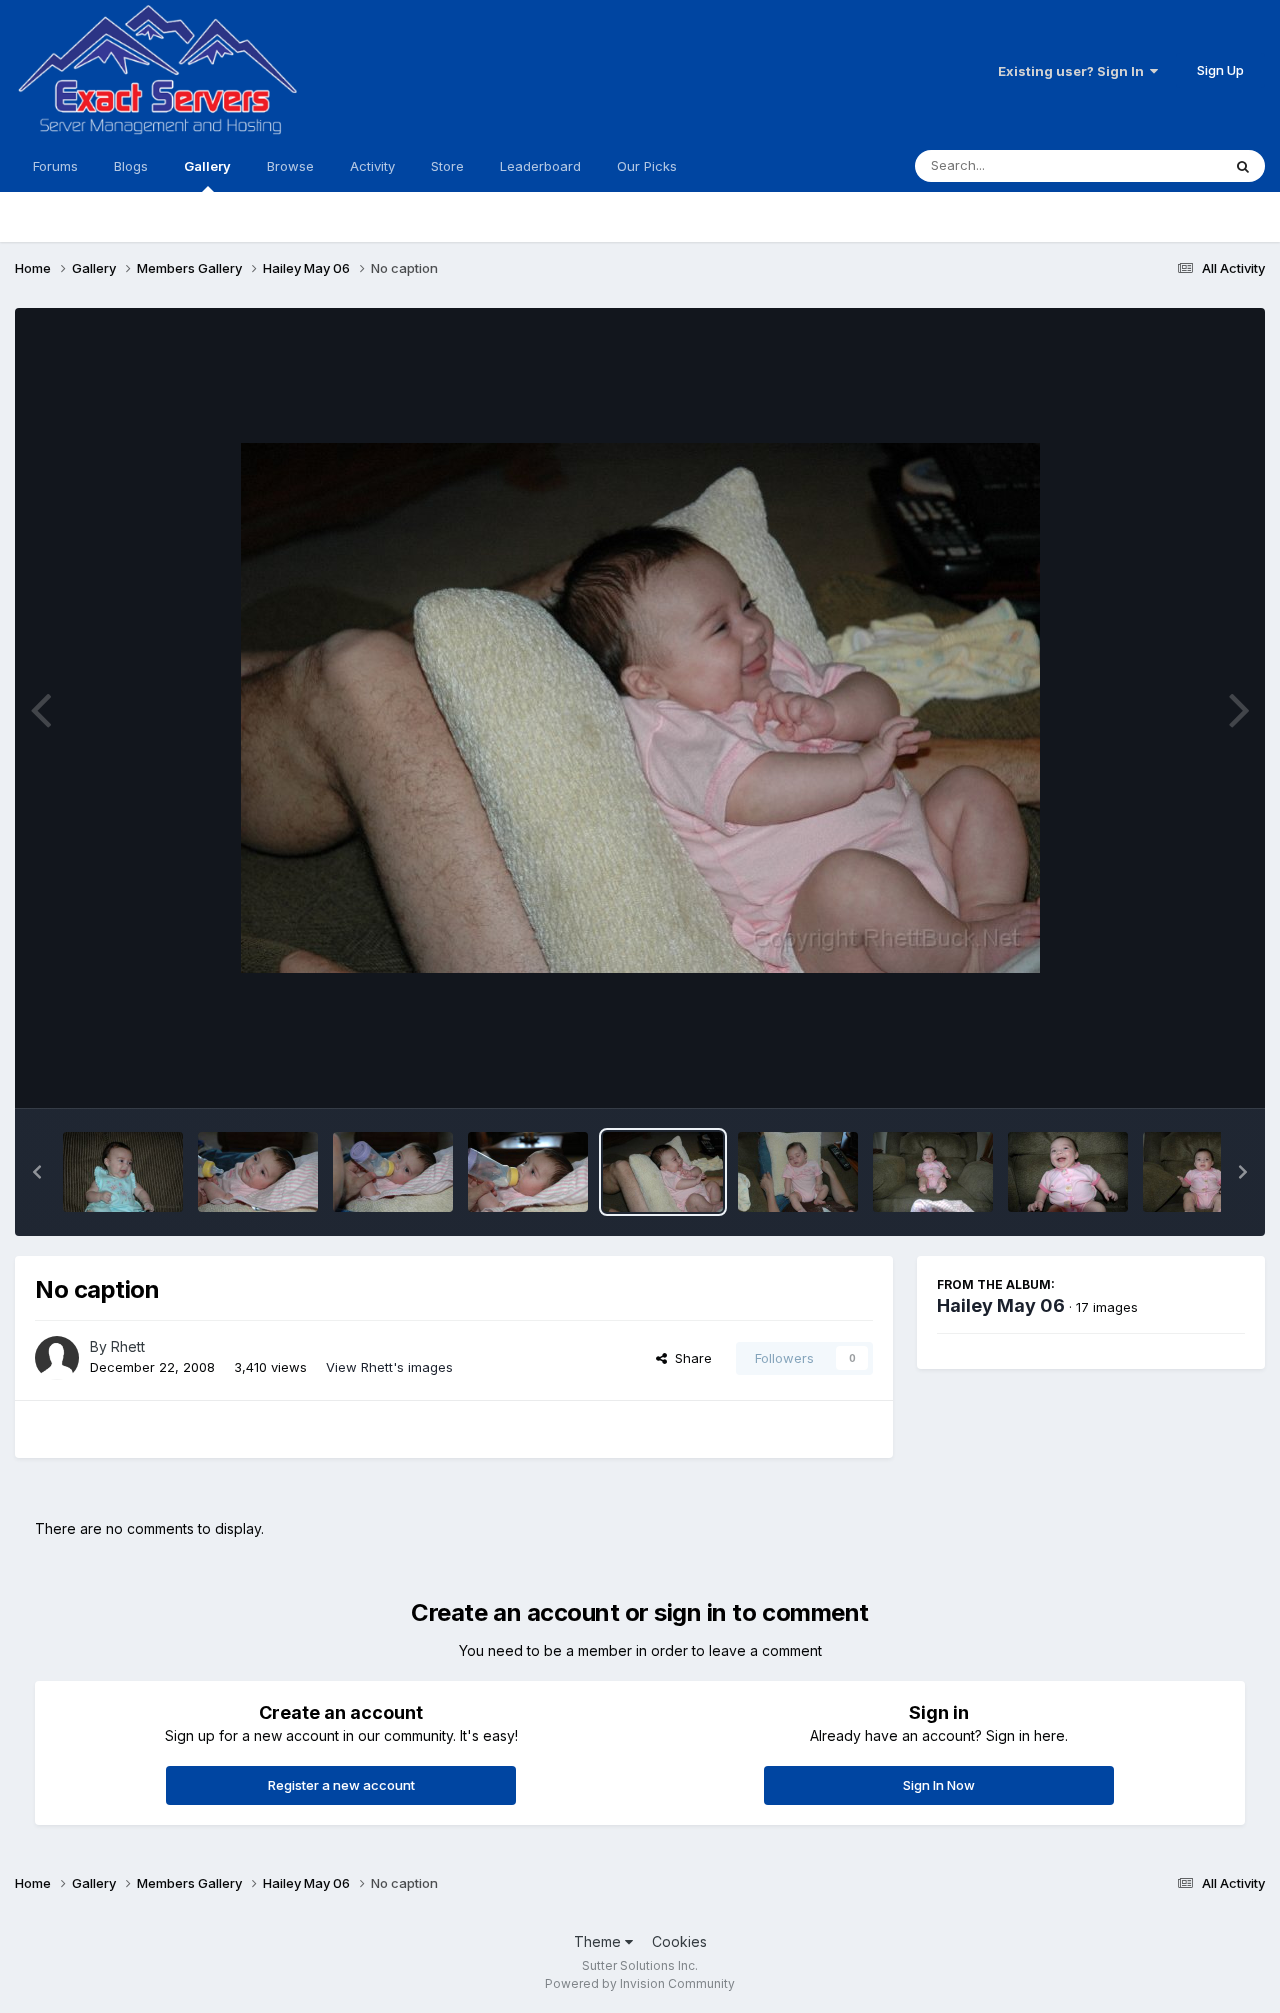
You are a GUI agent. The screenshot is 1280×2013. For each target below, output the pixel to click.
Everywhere (1159, 165)
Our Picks (647, 166)
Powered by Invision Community (640, 1983)
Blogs (131, 166)
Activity (372, 166)
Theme (599, 1941)
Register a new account (341, 1785)
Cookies (679, 1941)
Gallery (207, 166)
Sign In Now (939, 1785)
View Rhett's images (389, 1367)
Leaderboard (540, 166)
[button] (37, 1172)
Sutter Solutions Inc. (640, 1965)
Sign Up (1220, 70)
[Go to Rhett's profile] (57, 1358)
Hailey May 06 (1001, 1305)
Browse (290, 166)
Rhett (128, 1346)
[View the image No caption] (123, 1172)
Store (447, 166)
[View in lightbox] (640, 708)
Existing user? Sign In (1074, 71)
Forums (55, 166)
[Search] (1243, 166)
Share (689, 1358)
